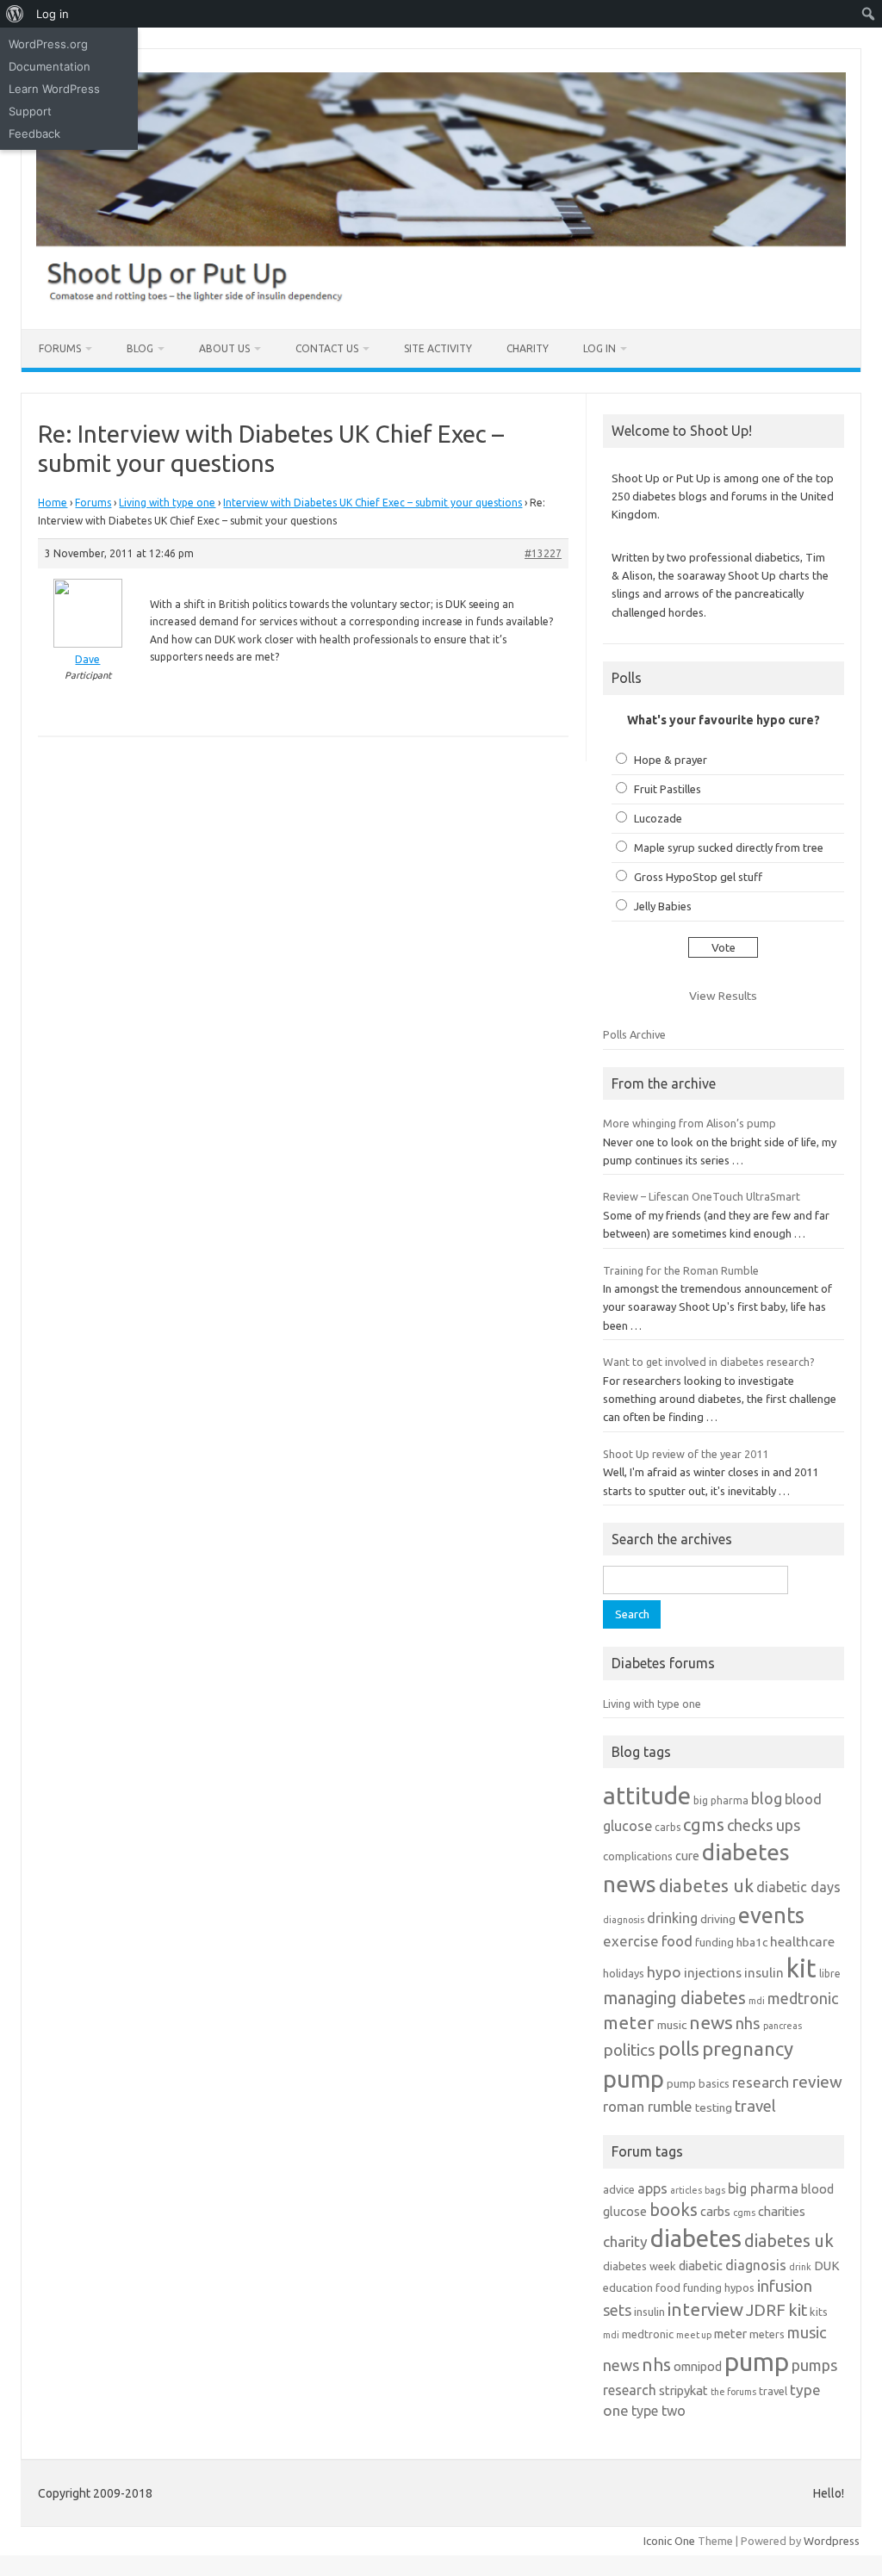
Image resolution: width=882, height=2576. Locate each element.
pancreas (783, 2026)
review (817, 2082)
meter (629, 2022)
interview (705, 2309)
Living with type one (167, 503)
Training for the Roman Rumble (681, 1270)
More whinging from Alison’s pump (689, 1123)
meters (767, 2334)
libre (830, 1974)
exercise (631, 1941)
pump (634, 2079)
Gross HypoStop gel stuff (698, 877)
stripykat (683, 2390)
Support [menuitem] (30, 111)
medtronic (803, 1998)
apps (652, 2188)
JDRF (766, 2310)
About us (224, 348)
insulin (764, 1973)
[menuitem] (15, 14)
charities (782, 2211)
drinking (672, 1918)
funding (714, 1942)
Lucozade (658, 818)
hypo (664, 1972)
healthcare (802, 1942)
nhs (748, 2023)
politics (629, 2050)
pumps (814, 2365)
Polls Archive (634, 1034)
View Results (723, 996)
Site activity (438, 348)
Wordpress (832, 2541)
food (677, 1941)
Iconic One (669, 2541)
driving (718, 1919)
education (628, 2287)
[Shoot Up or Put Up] (441, 300)
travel (755, 2106)
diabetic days (798, 1887)
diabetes (696, 2238)
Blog (140, 348)
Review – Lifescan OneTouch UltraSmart (702, 1196)
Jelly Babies (663, 906)
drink (800, 2267)
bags (715, 2190)
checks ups (764, 1825)
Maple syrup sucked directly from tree (729, 847)
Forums (60, 348)
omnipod (698, 2366)
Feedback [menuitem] (34, 133)
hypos (739, 2287)
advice (619, 2189)
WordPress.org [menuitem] (48, 44)
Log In (599, 348)
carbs (668, 1827)
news (711, 2022)
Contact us (327, 348)
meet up (694, 2335)
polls (679, 2048)
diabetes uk (706, 1886)
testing (714, 2107)
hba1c (752, 1942)
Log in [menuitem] (53, 14)
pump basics (698, 2083)
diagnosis (624, 1920)
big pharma (721, 1800)
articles (686, 2190)
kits (819, 2312)
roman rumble (648, 2106)
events (771, 1915)
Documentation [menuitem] (50, 66)
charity (625, 2241)
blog (767, 1798)
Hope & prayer (671, 760)
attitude (647, 1795)
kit (801, 1968)
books (674, 2210)
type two (658, 2411)
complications (638, 1856)
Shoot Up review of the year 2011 (686, 1454)
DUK (827, 2266)
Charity (528, 348)
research (761, 2082)
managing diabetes (674, 1998)
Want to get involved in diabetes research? (709, 1362)
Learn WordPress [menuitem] (54, 89)
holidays (624, 1973)
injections (713, 1973)
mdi (757, 2001)
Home (53, 503)
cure (687, 1856)
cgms (704, 1825)
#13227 (543, 553)
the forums (733, 2392)
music (672, 2025)
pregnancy (748, 2048)
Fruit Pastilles (668, 789)
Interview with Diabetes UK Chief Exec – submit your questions (373, 503)
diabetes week (640, 2266)
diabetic (701, 2266)
